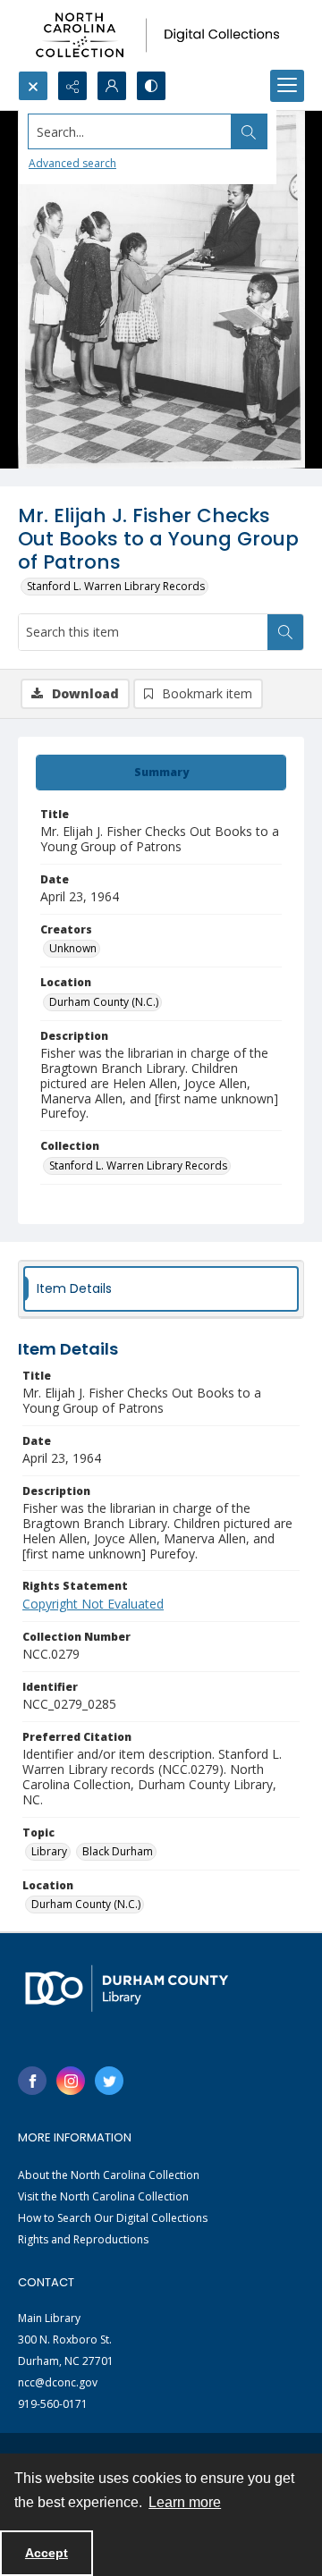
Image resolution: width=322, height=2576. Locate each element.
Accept (47, 2553)
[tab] (161, 773)
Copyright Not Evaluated (93, 1604)
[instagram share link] (71, 2081)
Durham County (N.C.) (104, 1002)
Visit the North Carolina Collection (103, 2196)
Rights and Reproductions (83, 2239)
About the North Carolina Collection (109, 2175)
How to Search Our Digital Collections (113, 2218)
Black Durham (118, 1851)
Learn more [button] (185, 2502)
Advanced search (72, 163)
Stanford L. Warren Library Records (116, 586)
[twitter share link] (109, 2081)
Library (49, 1851)
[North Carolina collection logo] (161, 35)
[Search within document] (285, 632)
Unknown (73, 948)
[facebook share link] (32, 2081)
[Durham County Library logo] (127, 1988)
